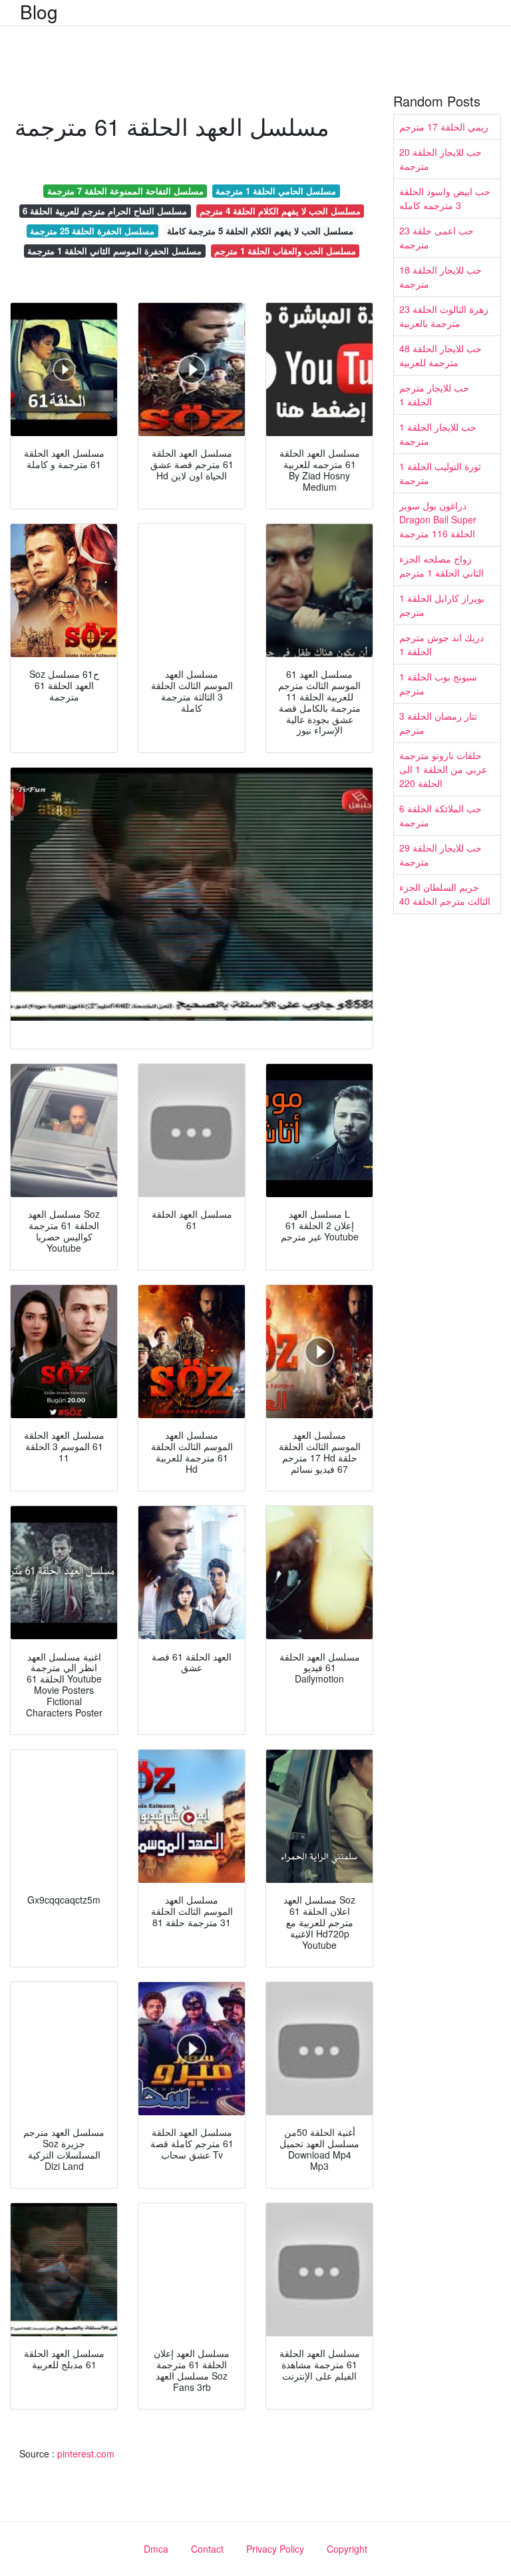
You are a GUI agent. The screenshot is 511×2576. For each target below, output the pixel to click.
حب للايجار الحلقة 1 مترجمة (438, 434)
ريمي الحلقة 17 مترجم (444, 127)
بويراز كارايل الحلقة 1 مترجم (442, 605)
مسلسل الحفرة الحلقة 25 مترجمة (92, 231)
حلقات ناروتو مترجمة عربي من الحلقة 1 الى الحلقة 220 (443, 769)
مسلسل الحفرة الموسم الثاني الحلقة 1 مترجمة (114, 251)
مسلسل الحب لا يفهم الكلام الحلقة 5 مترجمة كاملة (260, 231)
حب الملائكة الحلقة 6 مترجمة (440, 815)
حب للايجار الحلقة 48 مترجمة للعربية (440, 355)
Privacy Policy (275, 2549)
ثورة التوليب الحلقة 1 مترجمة (440, 473)
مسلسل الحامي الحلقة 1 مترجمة (276, 191)
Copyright (347, 2549)
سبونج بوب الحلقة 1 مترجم (438, 683)
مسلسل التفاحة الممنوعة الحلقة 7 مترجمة (125, 191)
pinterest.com (86, 2453)
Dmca (156, 2549)
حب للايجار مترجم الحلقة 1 (434, 394)
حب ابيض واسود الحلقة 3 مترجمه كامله (445, 198)
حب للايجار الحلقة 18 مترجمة (440, 277)
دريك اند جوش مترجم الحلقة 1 (441, 644)
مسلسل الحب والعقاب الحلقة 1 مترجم (285, 251)
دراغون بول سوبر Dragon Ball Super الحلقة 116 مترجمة (438, 519)
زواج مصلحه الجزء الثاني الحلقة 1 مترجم (441, 566)
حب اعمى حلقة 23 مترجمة (436, 237)
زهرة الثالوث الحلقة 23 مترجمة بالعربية (444, 316)
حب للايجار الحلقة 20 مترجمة (440, 159)
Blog (39, 11)
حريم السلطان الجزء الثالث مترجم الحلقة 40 (445, 894)
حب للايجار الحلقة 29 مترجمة (440, 855)
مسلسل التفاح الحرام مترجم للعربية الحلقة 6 (105, 211)
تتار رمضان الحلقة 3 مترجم (438, 723)
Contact (207, 2549)
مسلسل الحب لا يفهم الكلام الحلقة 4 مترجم (280, 211)
